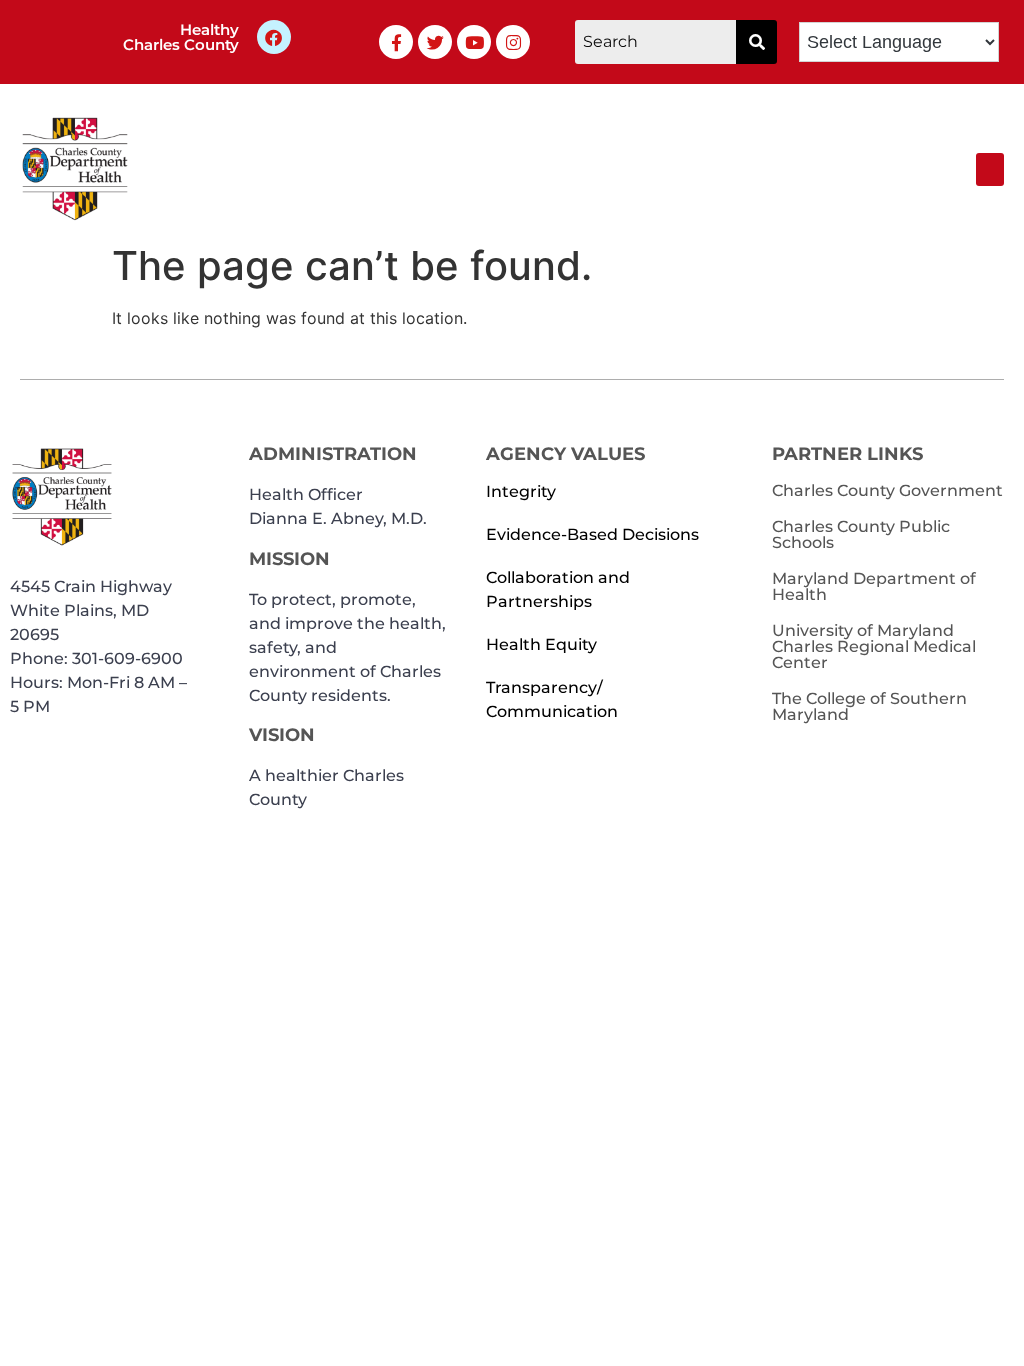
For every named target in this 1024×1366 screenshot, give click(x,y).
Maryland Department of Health (874, 586)
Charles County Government (887, 490)
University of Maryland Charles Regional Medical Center (874, 646)
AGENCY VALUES (565, 453)
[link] (396, 42)
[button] (756, 42)
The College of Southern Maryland (869, 706)
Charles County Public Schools (861, 534)
